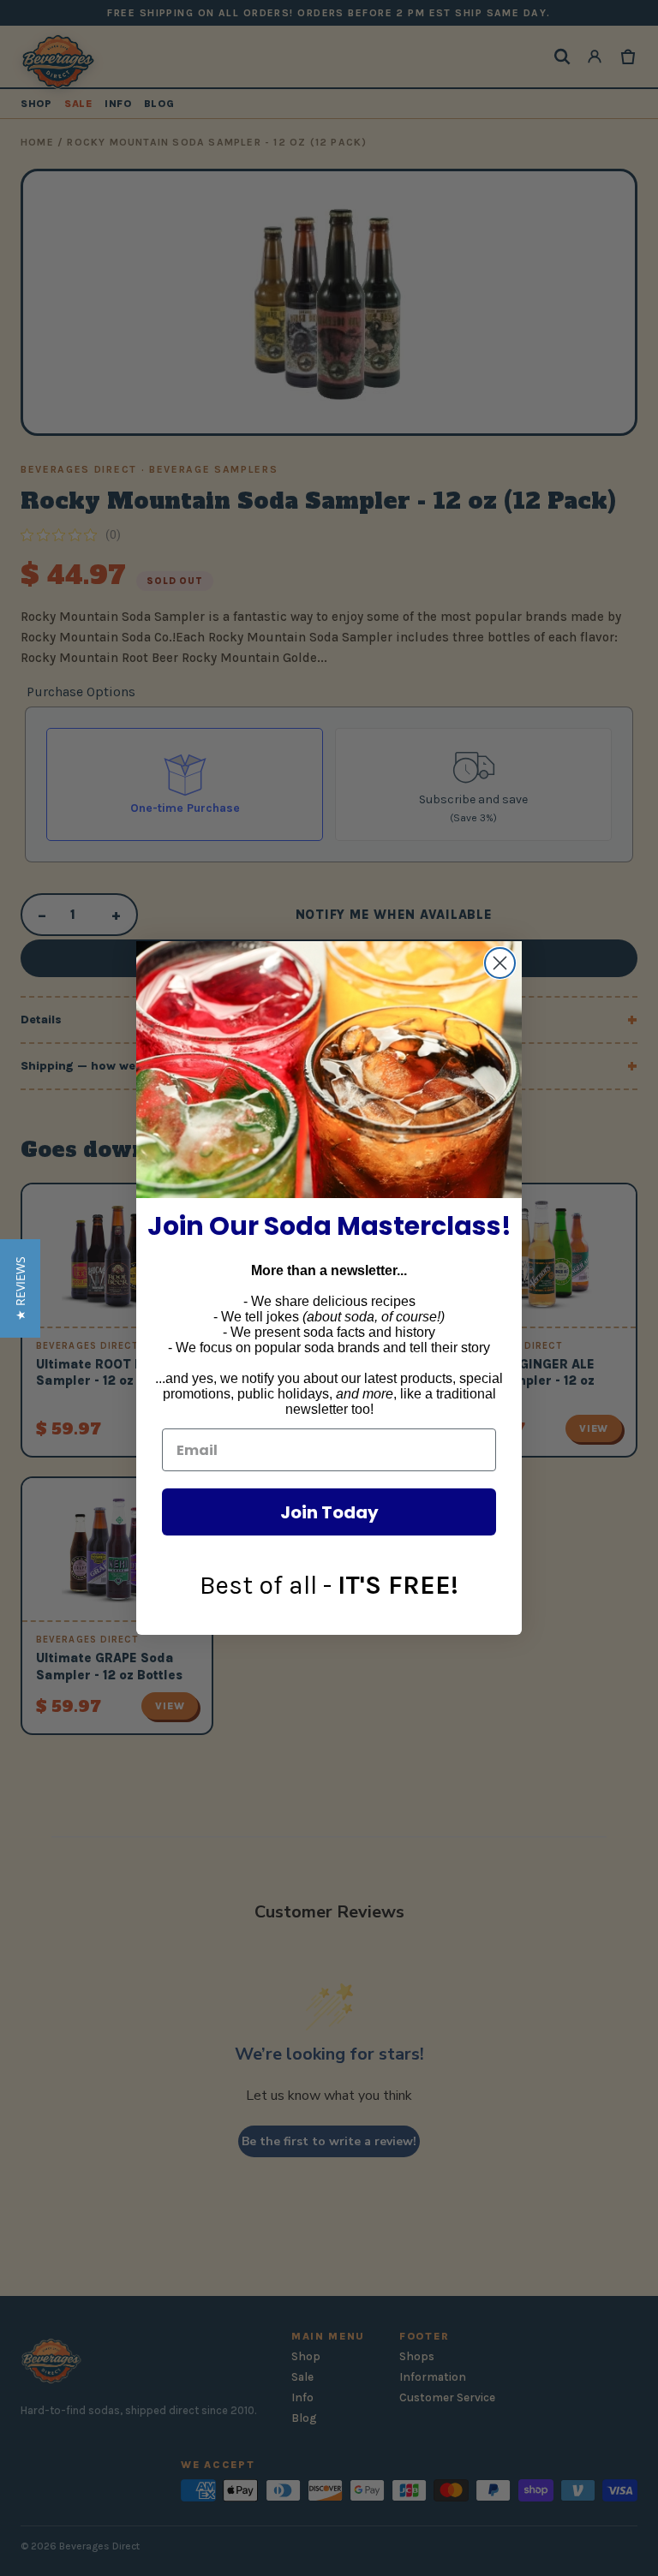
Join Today (329, 1512)
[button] (20, 1288)
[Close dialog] (500, 963)
